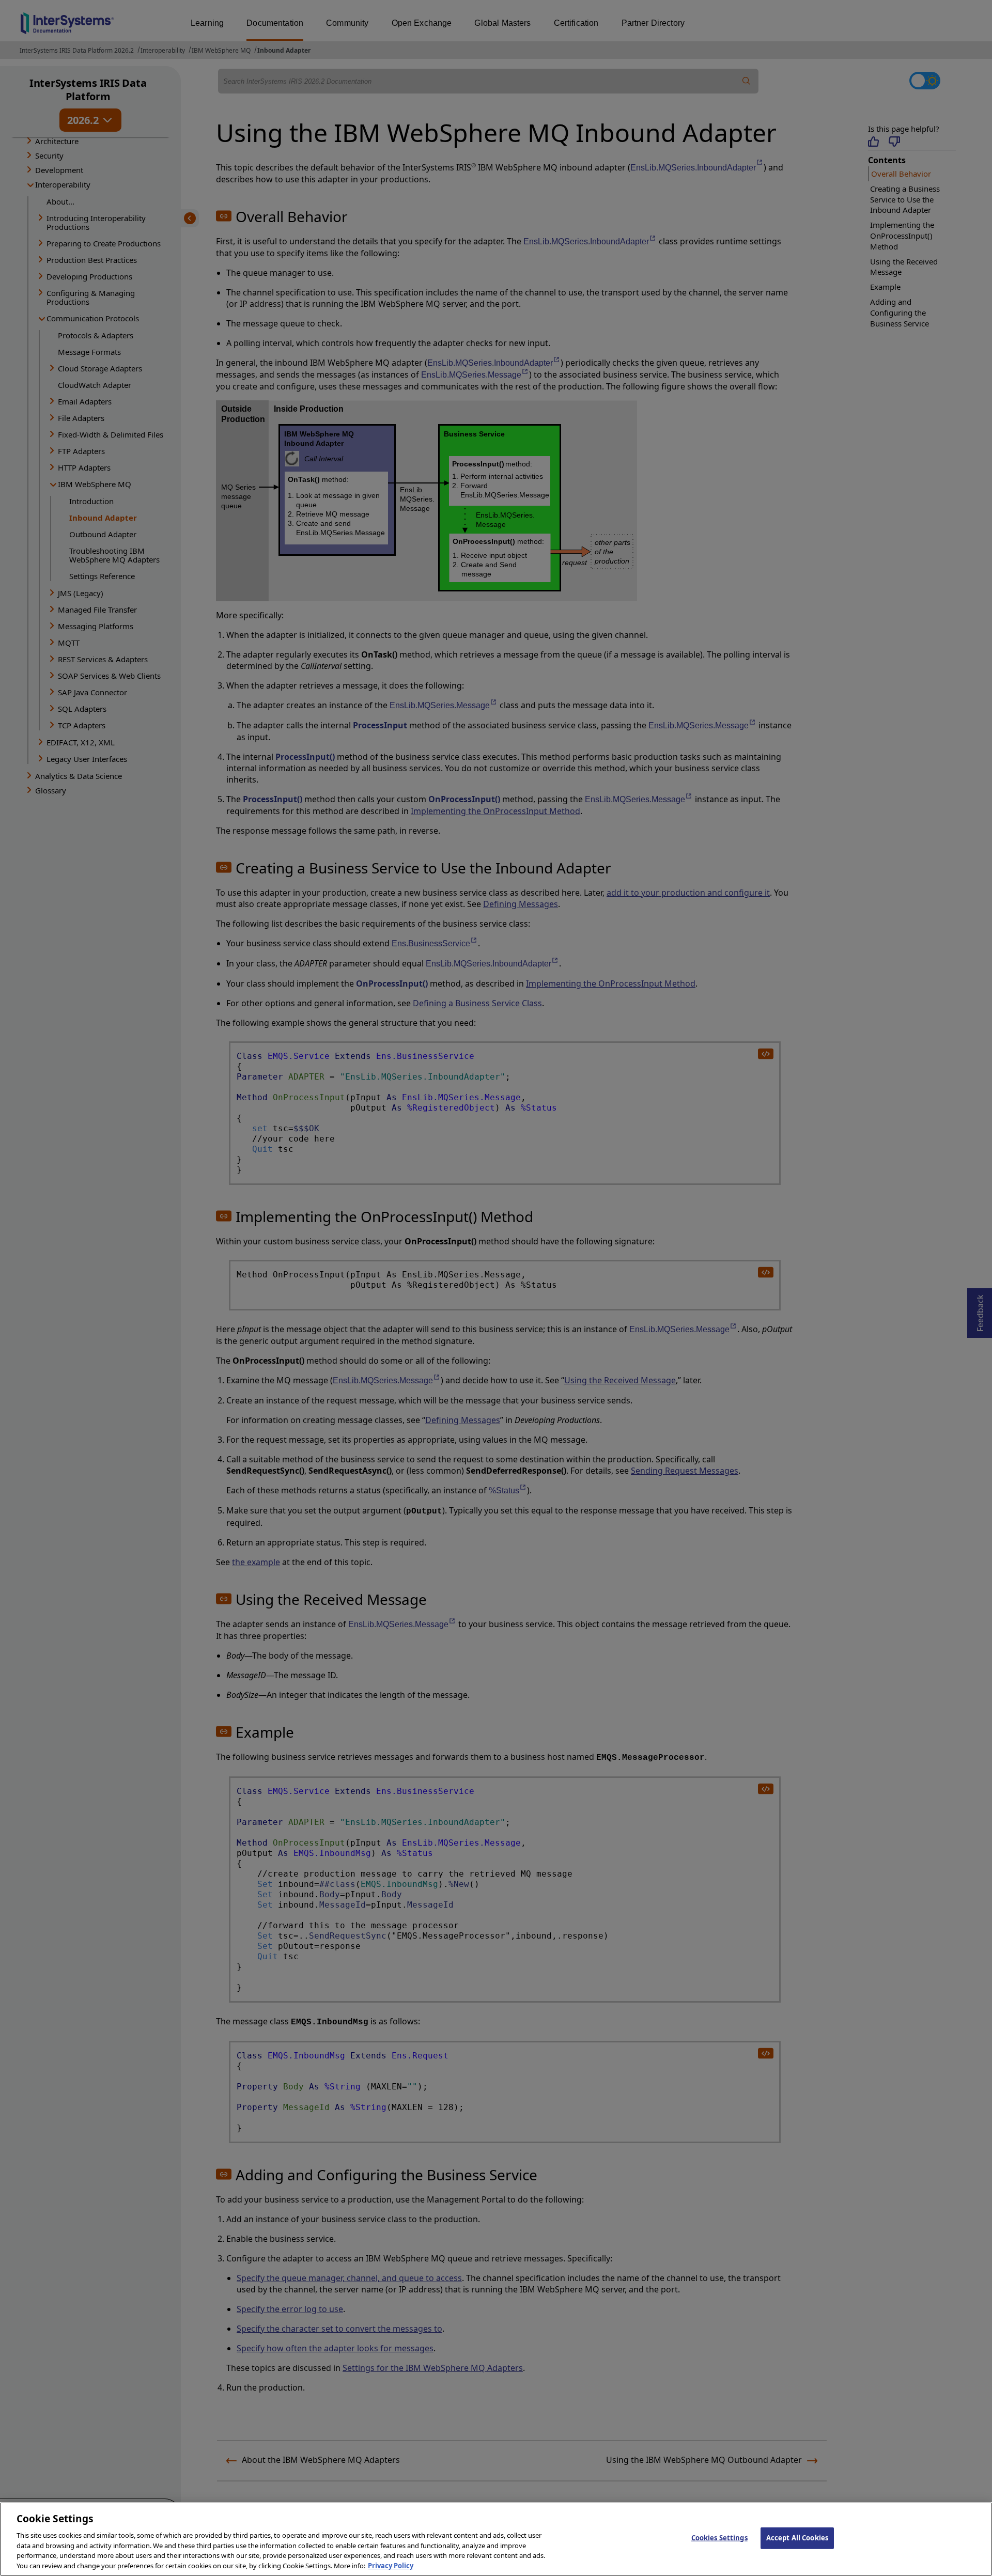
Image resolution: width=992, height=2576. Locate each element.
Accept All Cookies (797, 2538)
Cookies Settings (719, 2538)
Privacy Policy (391, 2565)
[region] (496, 2539)
